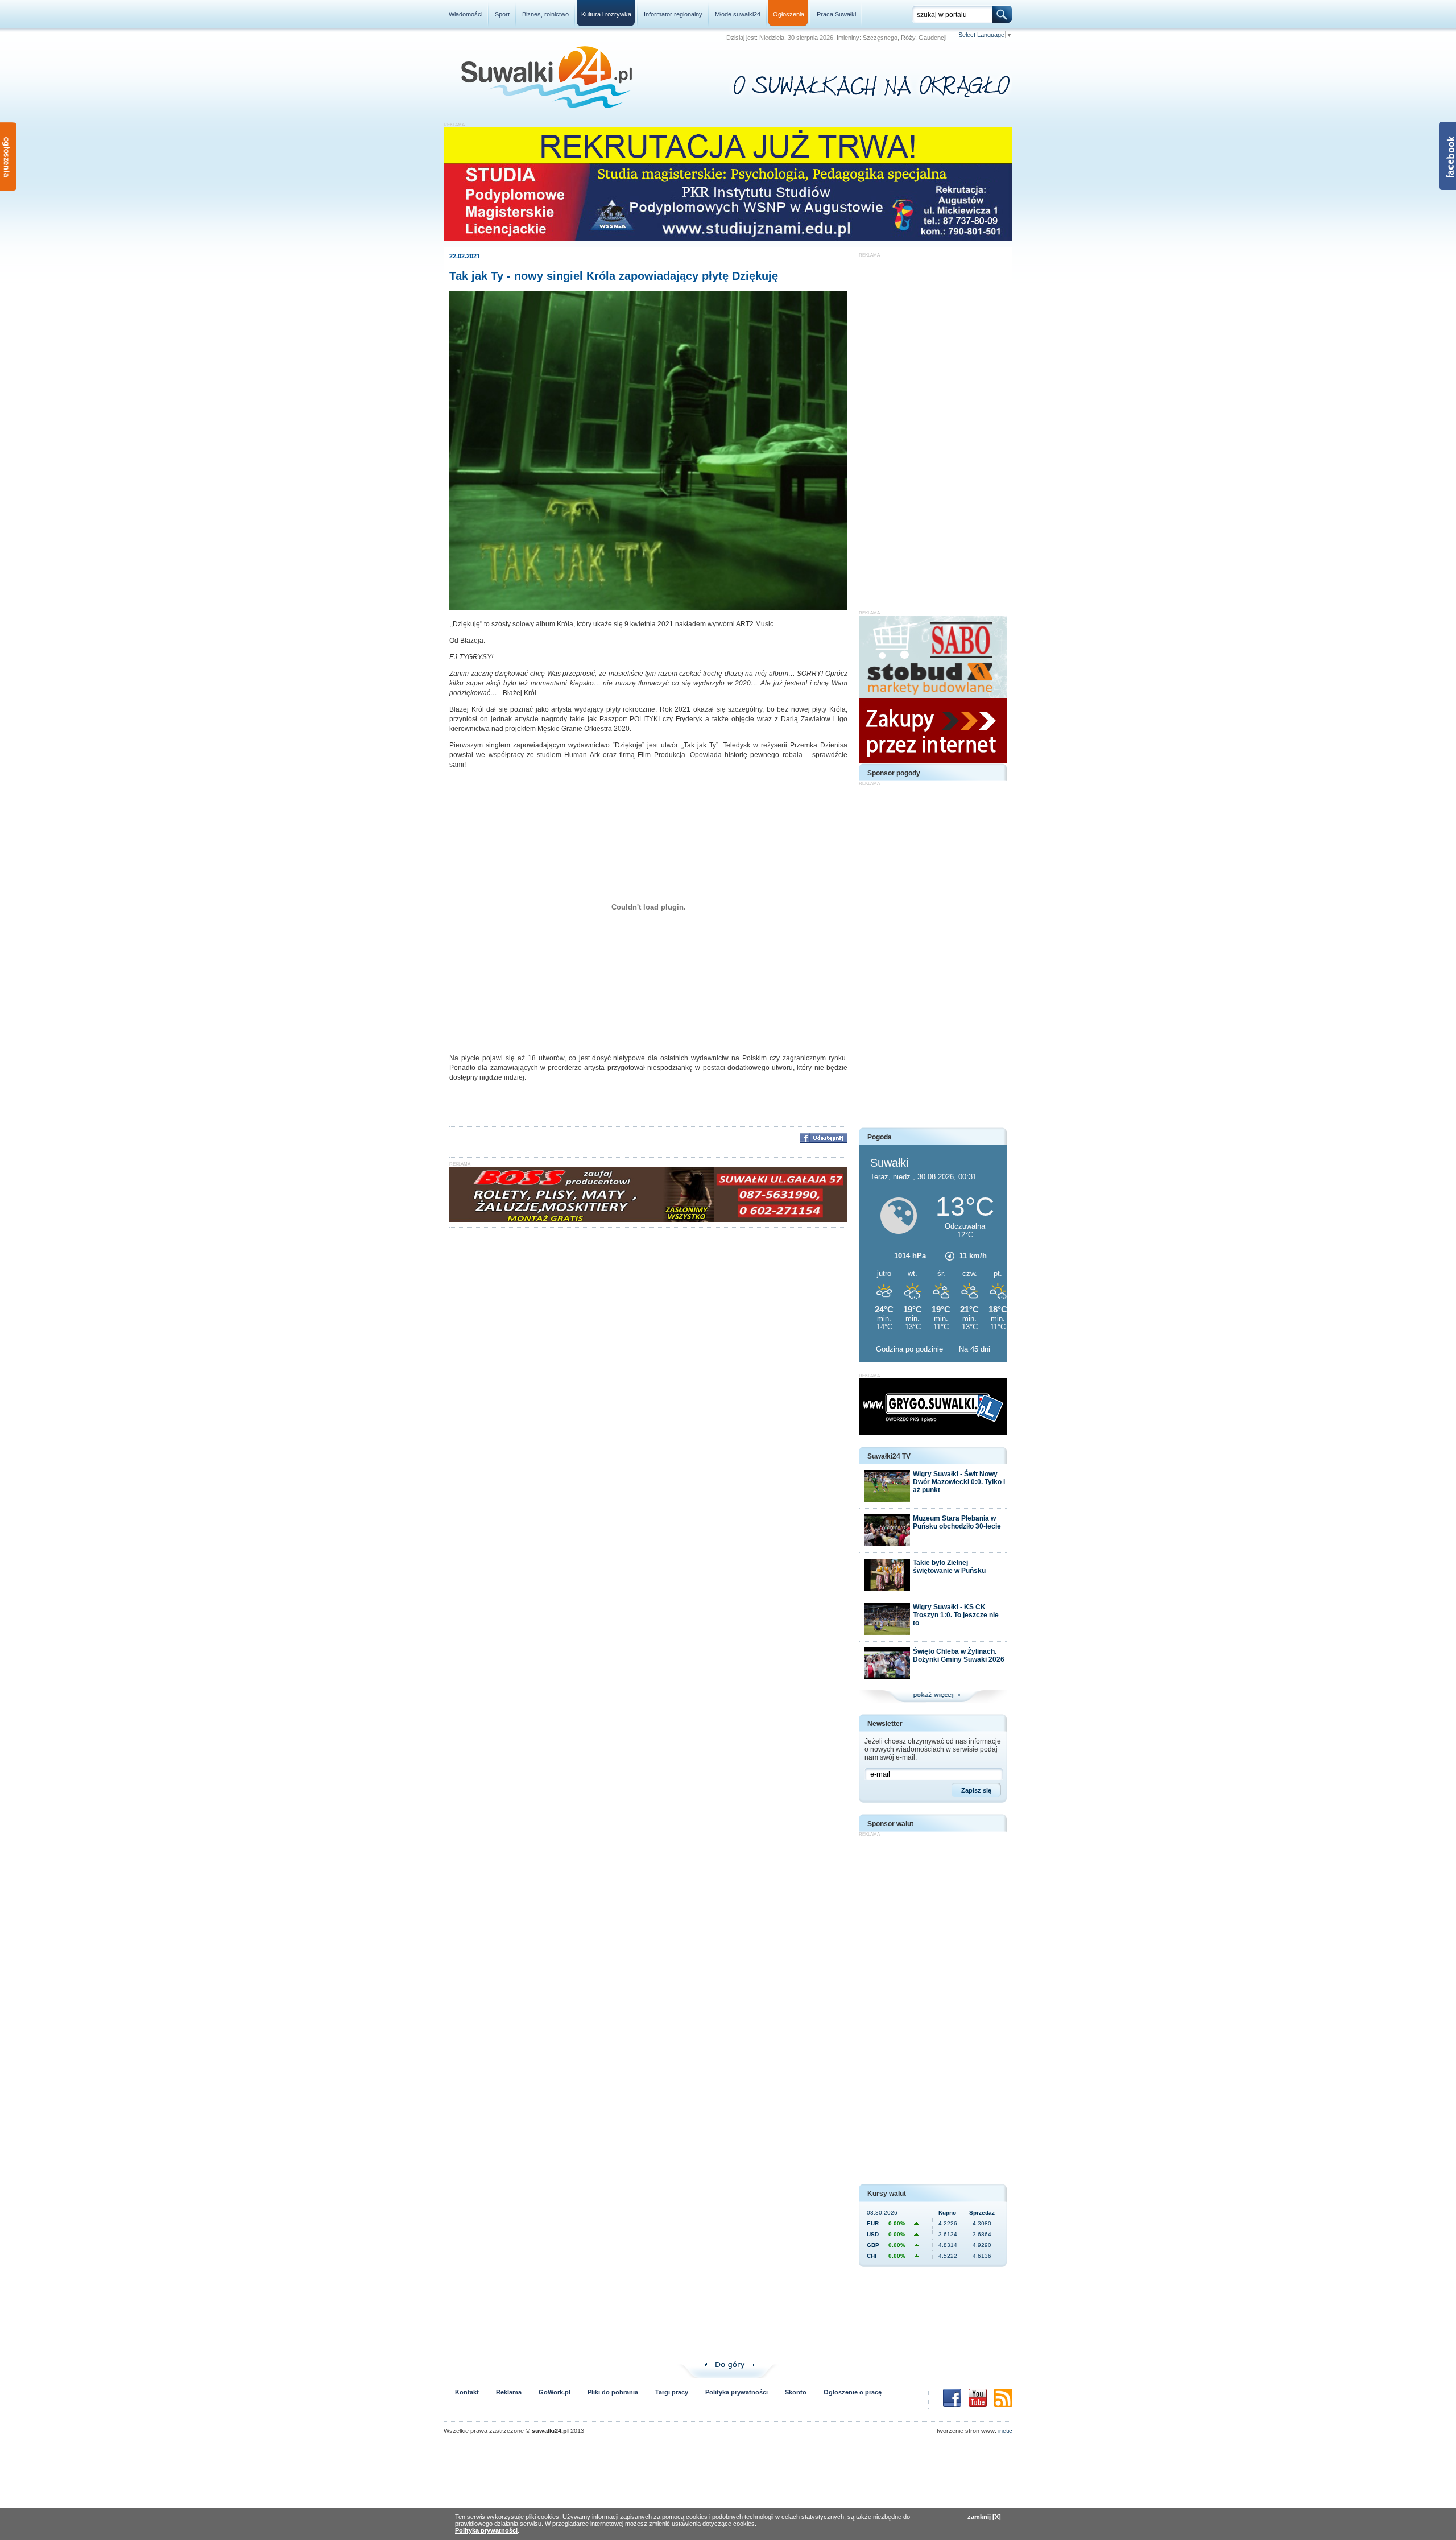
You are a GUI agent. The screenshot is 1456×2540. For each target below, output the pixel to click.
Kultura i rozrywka (606, 14)
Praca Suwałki (836, 14)
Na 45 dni (975, 1349)
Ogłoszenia (789, 14)
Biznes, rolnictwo (545, 14)
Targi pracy (672, 2392)
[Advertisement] (933, 428)
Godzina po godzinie (911, 1349)
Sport (502, 14)
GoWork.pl (555, 2392)
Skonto (796, 2392)
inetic (1005, 2431)
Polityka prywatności (737, 2392)
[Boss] (648, 1220)
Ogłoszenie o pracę (853, 2392)
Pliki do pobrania (613, 2392)
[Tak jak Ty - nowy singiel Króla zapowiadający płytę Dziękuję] (648, 608)
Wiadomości (466, 14)
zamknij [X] (984, 2517)
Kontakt (467, 2392)
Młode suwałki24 (738, 14)
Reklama (509, 2392)
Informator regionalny (673, 14)
